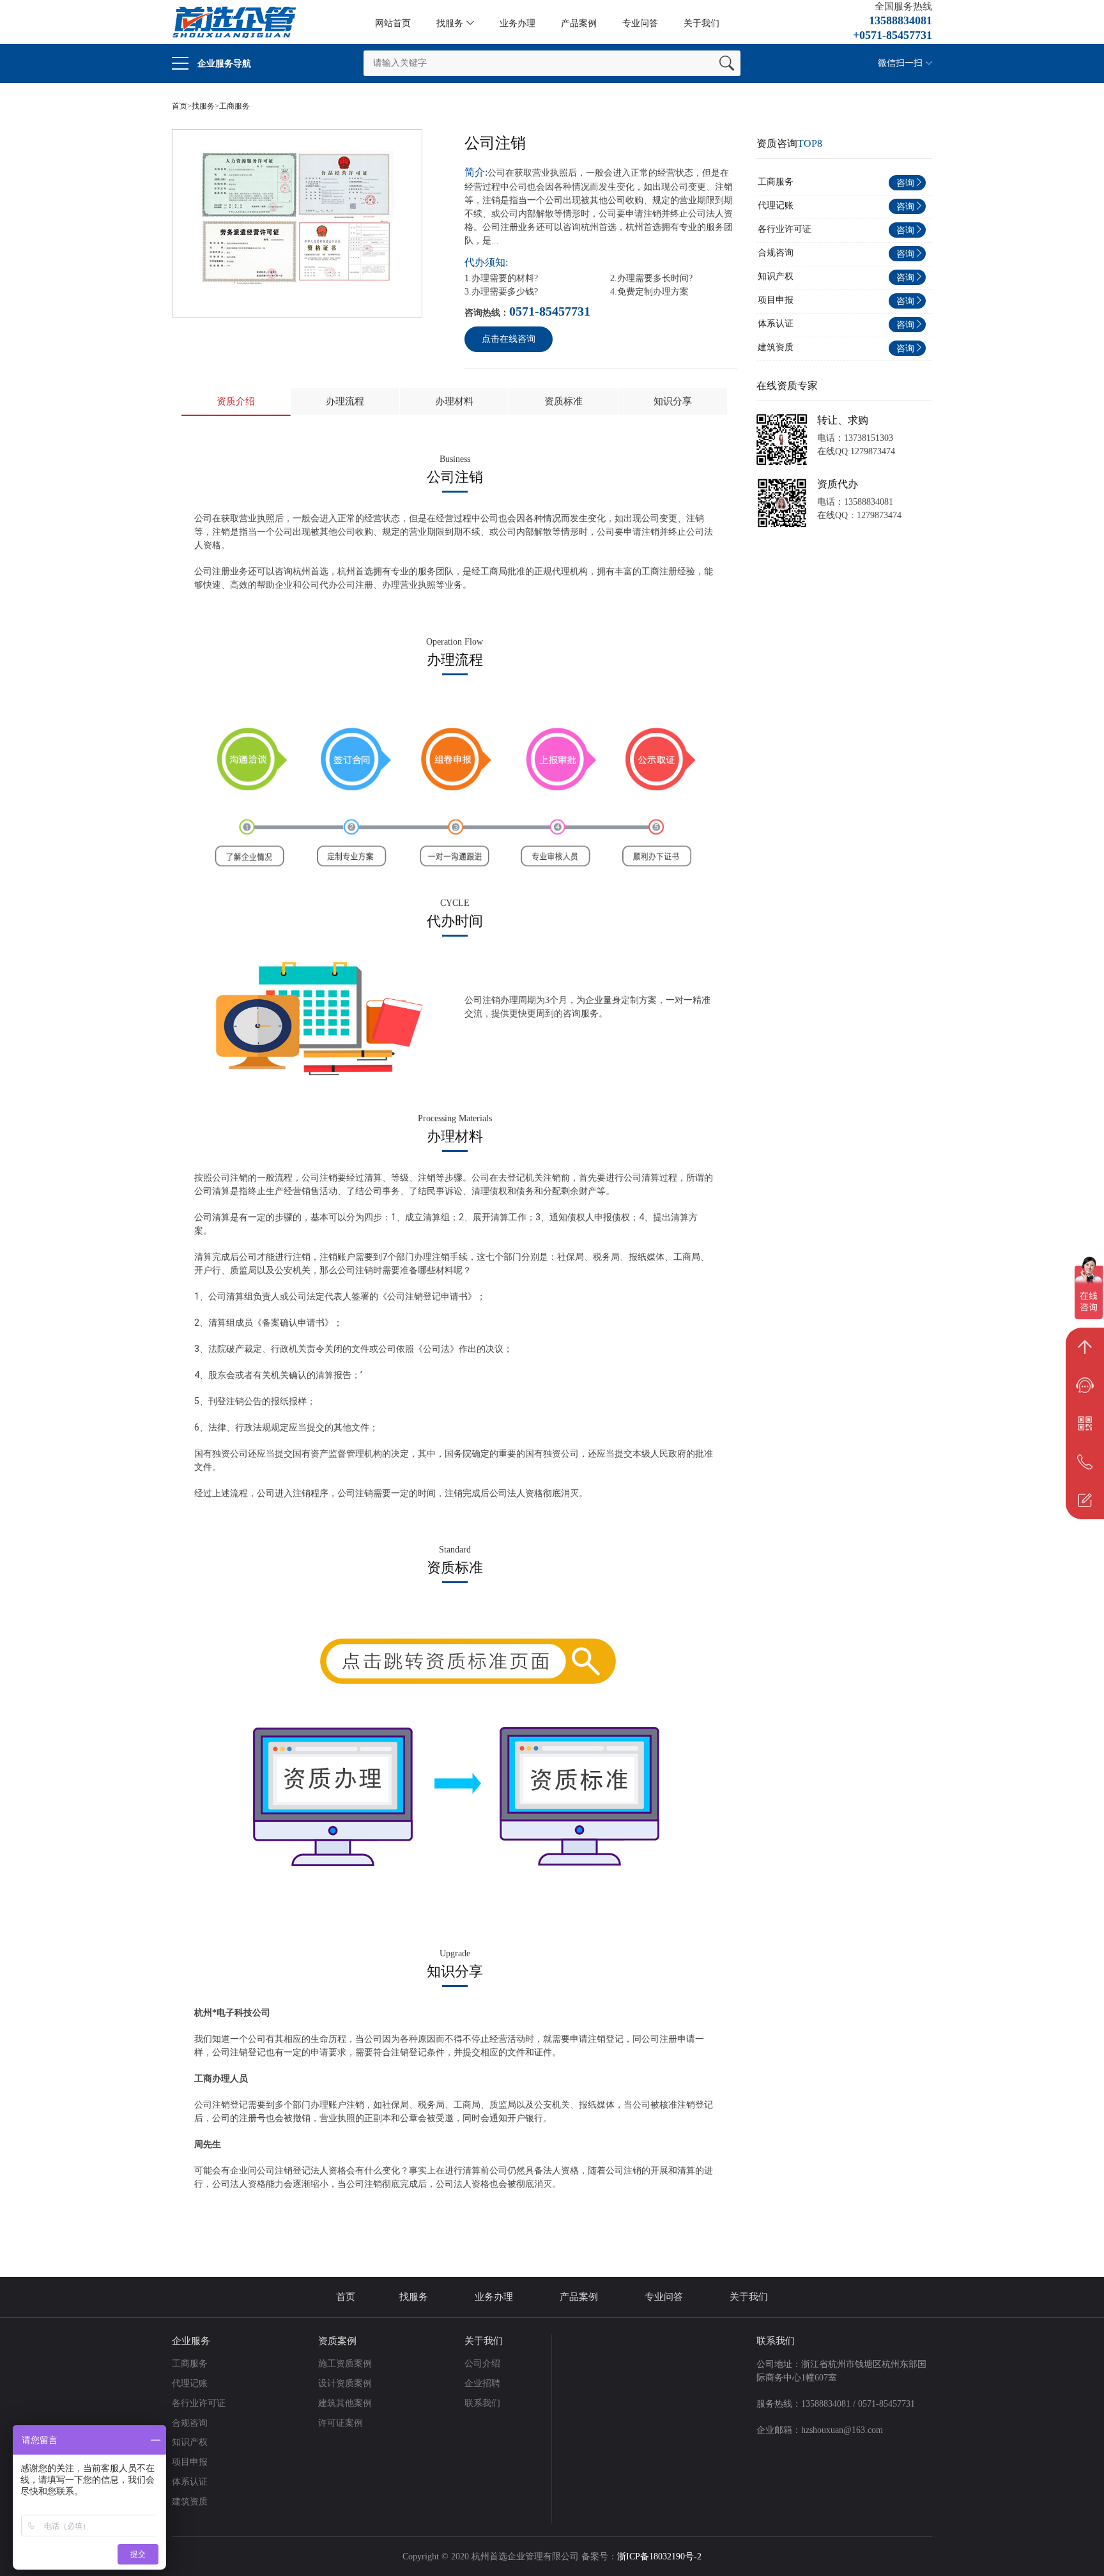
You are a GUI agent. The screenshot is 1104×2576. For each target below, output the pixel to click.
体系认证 (776, 324)
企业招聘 (484, 2383)
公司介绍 (484, 2364)
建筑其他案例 (346, 2403)
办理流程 (345, 401)
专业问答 (640, 23)
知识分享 (673, 401)
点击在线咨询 (509, 339)
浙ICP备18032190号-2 (659, 2557)
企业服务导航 (223, 64)
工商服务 (234, 106)
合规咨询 (776, 253)
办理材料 (454, 401)
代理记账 (776, 205)
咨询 (905, 183)
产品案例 (579, 23)
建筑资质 (776, 347)
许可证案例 (342, 2423)
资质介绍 (236, 401)
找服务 (450, 23)
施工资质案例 (346, 2364)
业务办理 (517, 23)
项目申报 (776, 300)
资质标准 (563, 401)
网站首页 (393, 23)
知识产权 (776, 276)
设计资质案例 (346, 2383)
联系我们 (484, 2403)
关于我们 (701, 23)
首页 (180, 106)
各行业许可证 (785, 229)
